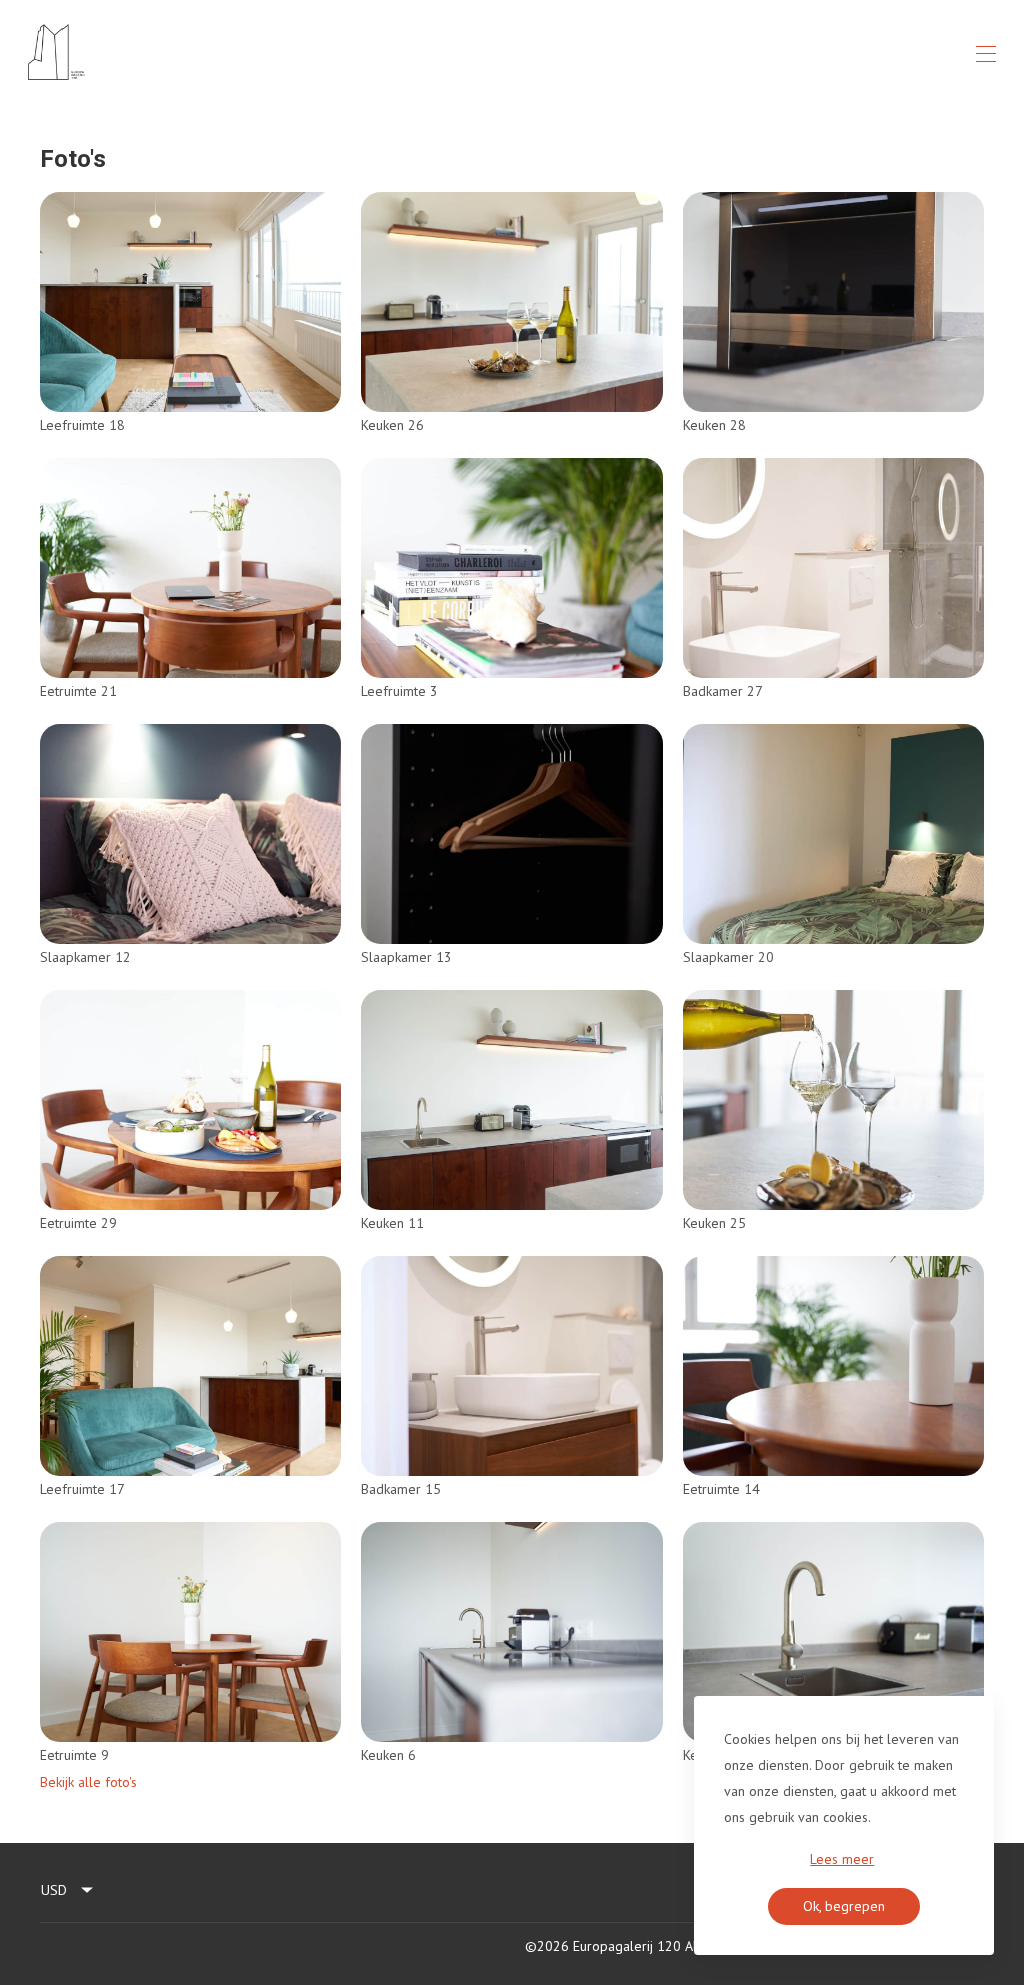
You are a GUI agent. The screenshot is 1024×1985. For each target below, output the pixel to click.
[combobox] (68, 1890)
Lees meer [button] (842, 1859)
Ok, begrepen (844, 1906)
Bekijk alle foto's (88, 1782)
